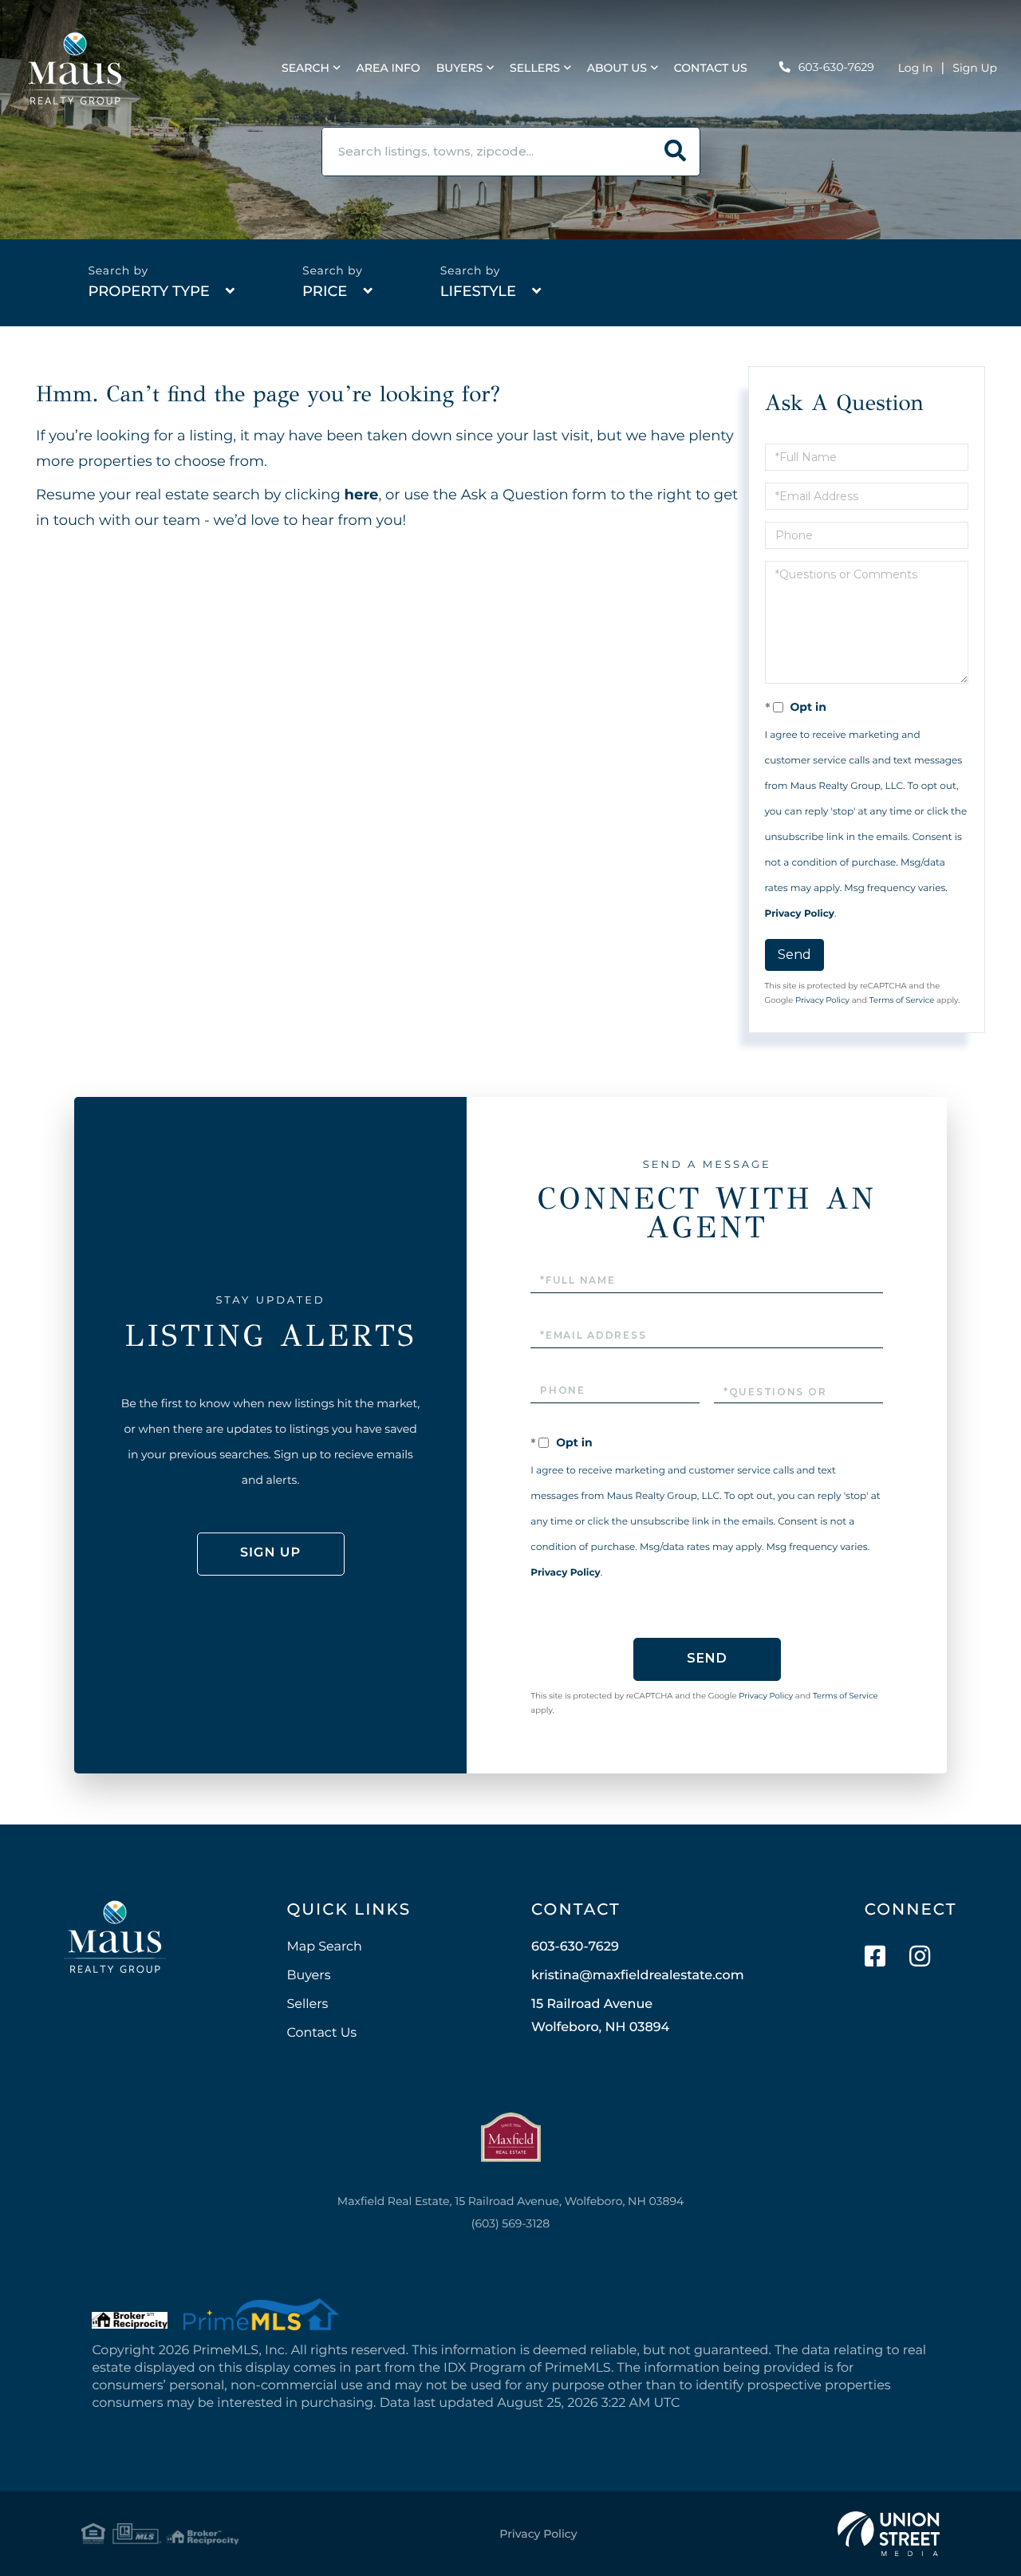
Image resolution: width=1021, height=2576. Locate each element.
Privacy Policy (800, 914)
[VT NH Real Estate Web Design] (889, 2534)
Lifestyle (478, 291)
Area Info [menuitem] (388, 68)
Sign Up (975, 68)
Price (325, 291)
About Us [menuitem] (617, 68)
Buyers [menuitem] (460, 68)
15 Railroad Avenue (600, 2016)
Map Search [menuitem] (324, 1947)
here (362, 495)
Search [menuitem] (306, 68)
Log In (916, 68)
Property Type (148, 291)
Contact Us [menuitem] (711, 68)
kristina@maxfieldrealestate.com (638, 1976)
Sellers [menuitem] (535, 68)
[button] (676, 152)
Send (794, 955)
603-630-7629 (836, 67)
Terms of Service (902, 1000)
